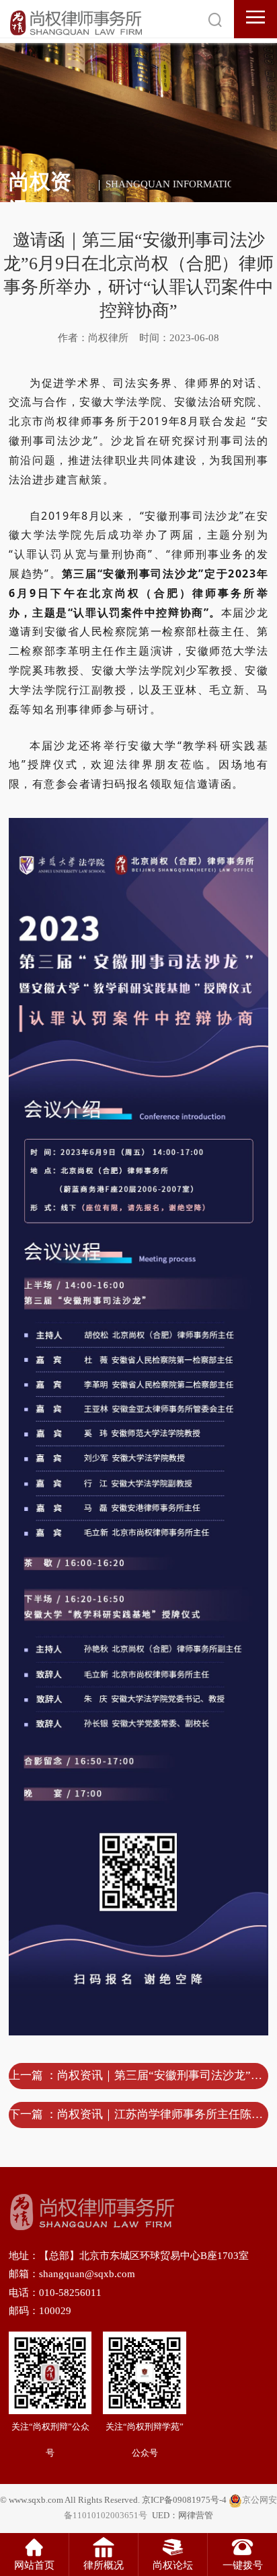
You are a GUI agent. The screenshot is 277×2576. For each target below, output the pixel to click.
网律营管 (196, 2516)
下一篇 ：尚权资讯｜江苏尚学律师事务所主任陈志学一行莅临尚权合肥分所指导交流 (138, 2114)
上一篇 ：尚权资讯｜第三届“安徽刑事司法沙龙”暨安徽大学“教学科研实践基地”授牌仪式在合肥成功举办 (138, 2075)
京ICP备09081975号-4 (184, 2500)
